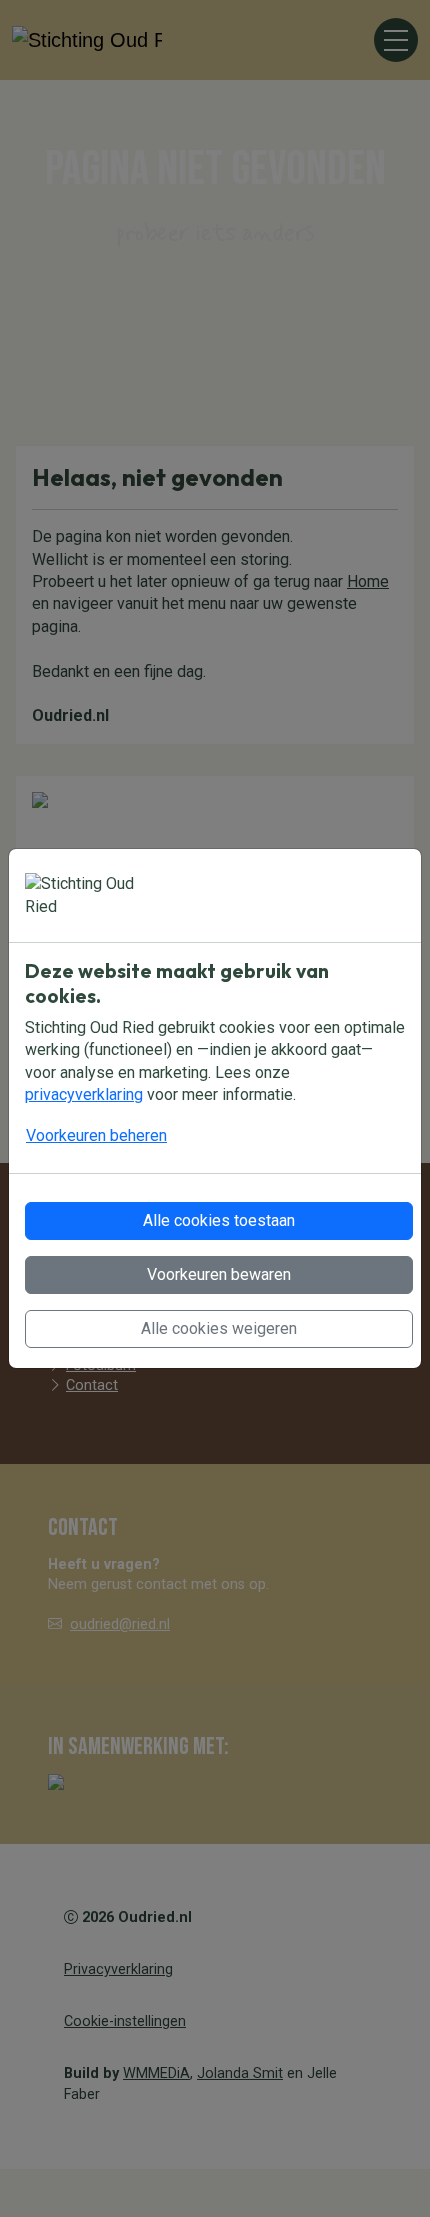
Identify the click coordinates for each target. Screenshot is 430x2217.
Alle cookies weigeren (219, 1328)
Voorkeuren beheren (96, 1135)
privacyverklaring (84, 1094)
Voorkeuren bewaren (219, 1274)
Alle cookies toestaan (219, 1220)
